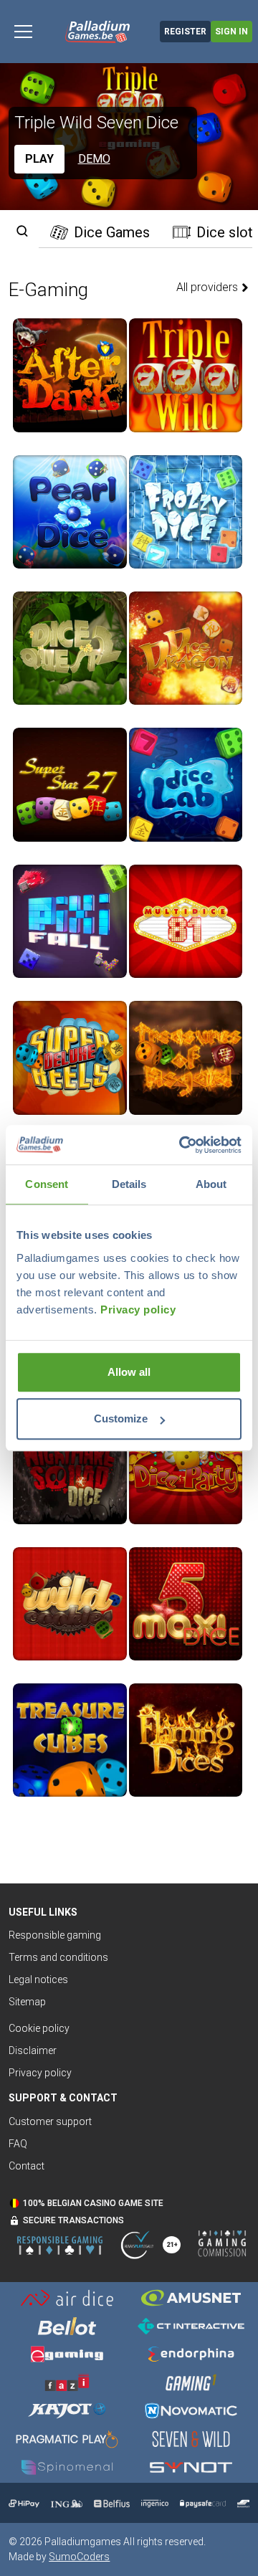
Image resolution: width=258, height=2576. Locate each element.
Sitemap (27, 2002)
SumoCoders (79, 2557)
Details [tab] (129, 1184)
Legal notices (38, 1979)
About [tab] (211, 1184)
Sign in (231, 32)
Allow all (129, 1372)
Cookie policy (39, 2028)
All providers (209, 287)
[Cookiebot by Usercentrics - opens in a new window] (182, 1145)
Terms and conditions (58, 1957)
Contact (27, 2166)
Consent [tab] (47, 1184)
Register (185, 32)
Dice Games (112, 232)
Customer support (50, 2121)
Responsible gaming (55, 1935)
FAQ (18, 2144)
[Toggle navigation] (23, 32)
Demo (94, 159)
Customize (121, 1418)
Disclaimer (33, 2050)
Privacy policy (138, 1310)
